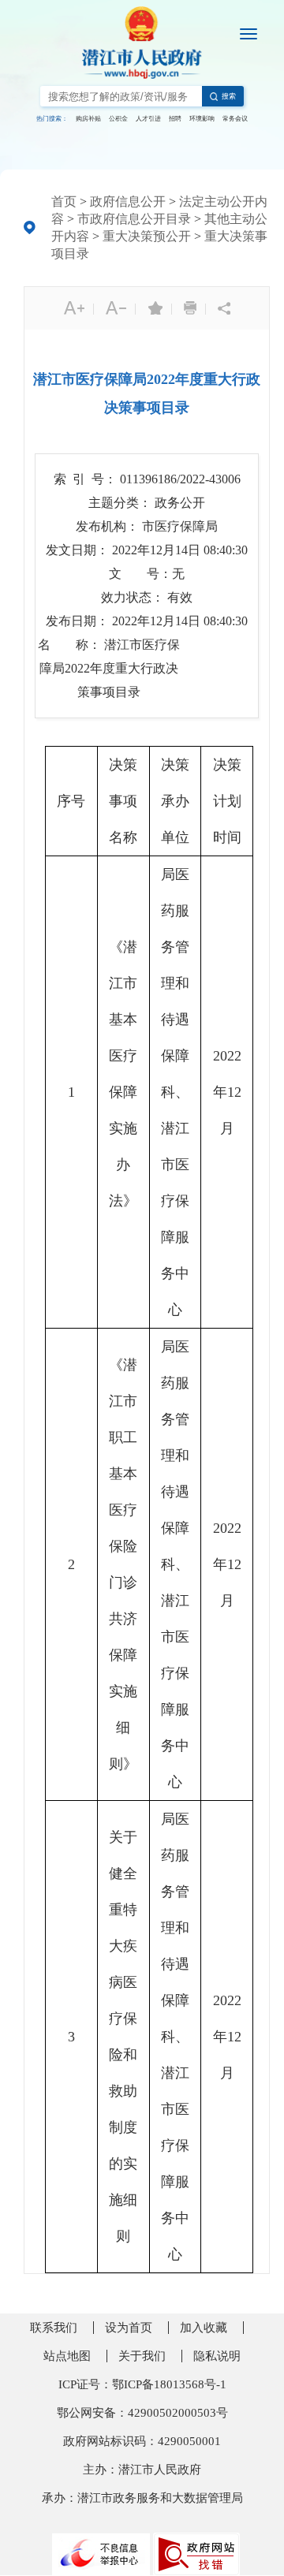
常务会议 (235, 119)
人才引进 (148, 119)
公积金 (118, 119)
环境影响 (202, 119)
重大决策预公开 (147, 236)
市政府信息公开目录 (134, 219)
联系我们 (54, 2328)
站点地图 (67, 2356)
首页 (64, 201)
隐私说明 (217, 2356)
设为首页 (129, 2328)
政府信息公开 (128, 201)
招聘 (175, 119)
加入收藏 (204, 2328)
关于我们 (142, 2356)
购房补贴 (88, 119)
